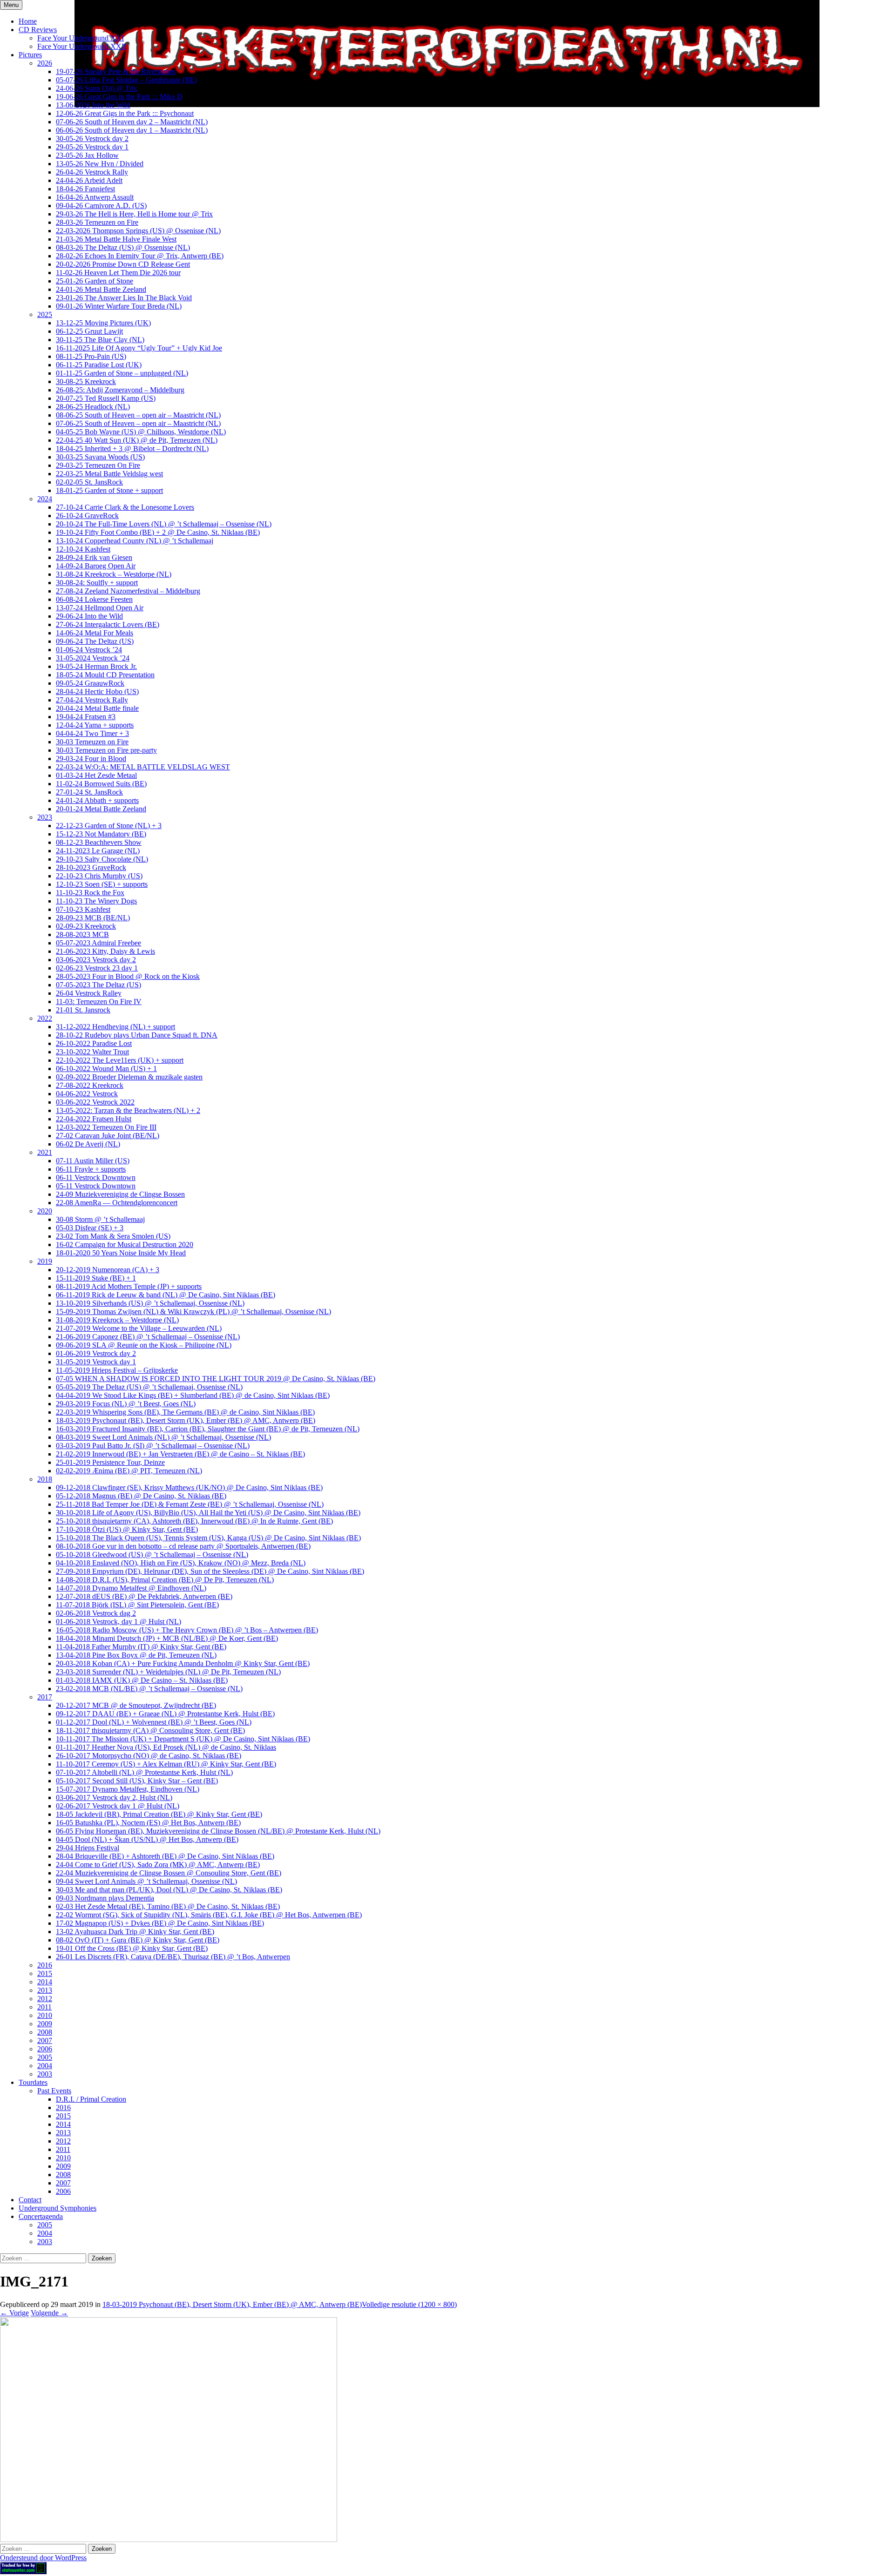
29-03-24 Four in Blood (91, 759)
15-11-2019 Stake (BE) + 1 (96, 1278)
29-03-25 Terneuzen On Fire (98, 465)
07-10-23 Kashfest (83, 909)
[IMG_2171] (169, 2539)
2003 (45, 2074)
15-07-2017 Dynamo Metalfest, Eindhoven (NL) (128, 1789)
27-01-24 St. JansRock (89, 792)
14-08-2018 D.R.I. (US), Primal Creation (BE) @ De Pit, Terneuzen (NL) (165, 1580)
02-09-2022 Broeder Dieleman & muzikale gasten (129, 1077)
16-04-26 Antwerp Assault (95, 197)
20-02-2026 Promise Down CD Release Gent (123, 264)
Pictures (30, 55)
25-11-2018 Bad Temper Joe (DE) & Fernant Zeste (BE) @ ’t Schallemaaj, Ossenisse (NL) (190, 1504)
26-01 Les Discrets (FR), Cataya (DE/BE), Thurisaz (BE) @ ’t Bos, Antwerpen (173, 1957)
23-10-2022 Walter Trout (92, 1052)
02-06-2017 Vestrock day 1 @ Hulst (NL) (118, 1806)
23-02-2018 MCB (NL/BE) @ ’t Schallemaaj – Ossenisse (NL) (149, 1689)
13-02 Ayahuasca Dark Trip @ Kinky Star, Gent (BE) (135, 1932)
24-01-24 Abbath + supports (97, 800)
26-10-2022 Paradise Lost (94, 1043)
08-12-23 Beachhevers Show (99, 842)
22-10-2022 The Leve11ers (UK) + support (120, 1060)
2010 (45, 2015)
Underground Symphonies (58, 2208)
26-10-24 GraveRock (87, 516)
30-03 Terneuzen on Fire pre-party (106, 750)
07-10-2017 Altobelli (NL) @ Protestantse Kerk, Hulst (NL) (144, 1772)
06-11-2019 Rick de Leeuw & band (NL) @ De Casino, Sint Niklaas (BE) (166, 1295)
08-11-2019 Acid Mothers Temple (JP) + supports (129, 1286)
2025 (45, 314)
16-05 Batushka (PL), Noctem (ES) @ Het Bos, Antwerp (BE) (148, 1823)
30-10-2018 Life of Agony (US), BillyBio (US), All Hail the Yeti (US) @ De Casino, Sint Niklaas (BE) (208, 1513)
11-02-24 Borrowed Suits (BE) (101, 784)
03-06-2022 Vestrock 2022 (95, 1102)
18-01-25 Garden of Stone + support (109, 490)
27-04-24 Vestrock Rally (92, 700)
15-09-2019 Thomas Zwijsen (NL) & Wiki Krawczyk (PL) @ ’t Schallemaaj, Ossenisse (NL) (193, 1312)
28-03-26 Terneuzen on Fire (97, 222)
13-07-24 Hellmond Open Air (100, 608)
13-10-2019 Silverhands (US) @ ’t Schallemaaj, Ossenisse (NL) (150, 1303)
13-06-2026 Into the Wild (93, 105)
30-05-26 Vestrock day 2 (92, 138)
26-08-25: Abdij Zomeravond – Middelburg (120, 390)
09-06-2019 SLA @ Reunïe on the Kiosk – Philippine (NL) (144, 1345)
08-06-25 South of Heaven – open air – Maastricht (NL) (138, 415)
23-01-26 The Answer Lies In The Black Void (124, 298)
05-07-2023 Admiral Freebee (98, 943)
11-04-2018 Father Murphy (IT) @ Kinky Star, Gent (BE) (141, 1647)
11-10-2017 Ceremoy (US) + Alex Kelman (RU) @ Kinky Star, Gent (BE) (166, 1764)
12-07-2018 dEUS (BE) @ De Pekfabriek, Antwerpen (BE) (144, 1596)
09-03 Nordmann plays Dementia (105, 1898)
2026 (45, 63)
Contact (30, 2200)
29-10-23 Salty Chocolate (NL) (102, 859)
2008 (45, 2032)
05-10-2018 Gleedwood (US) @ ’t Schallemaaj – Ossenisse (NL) (152, 1554)
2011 (44, 2007)
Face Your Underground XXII (82, 46)
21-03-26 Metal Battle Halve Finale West (116, 239)
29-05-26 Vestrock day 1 (92, 147)
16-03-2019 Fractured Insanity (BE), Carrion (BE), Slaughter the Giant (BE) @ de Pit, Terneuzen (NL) (208, 1429)
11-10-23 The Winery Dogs (96, 901)
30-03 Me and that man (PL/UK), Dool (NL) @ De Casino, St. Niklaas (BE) (169, 1890)
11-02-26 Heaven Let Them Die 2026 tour (118, 273)
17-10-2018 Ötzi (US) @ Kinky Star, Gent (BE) (127, 1529)
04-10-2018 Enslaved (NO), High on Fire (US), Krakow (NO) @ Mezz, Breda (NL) (181, 1563)
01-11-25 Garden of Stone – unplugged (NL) (122, 373)
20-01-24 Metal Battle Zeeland (101, 809)
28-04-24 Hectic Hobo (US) (97, 691)
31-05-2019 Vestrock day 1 (96, 1362)
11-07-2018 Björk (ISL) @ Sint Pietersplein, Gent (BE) (137, 1605)
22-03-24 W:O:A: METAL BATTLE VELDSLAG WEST (143, 767)
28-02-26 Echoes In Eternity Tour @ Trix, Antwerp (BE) (140, 256)
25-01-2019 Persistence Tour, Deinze (110, 1462)
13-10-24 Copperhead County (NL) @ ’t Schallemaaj (135, 541)
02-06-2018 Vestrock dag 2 (96, 1613)
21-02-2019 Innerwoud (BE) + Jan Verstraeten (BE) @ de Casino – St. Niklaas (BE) (180, 1454)
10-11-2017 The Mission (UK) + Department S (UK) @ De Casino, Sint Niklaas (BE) (183, 1739)
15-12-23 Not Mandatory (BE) (101, 834)
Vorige (14, 2313)
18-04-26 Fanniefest (85, 189)
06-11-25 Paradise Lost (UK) (99, 365)
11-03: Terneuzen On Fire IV (99, 1001)
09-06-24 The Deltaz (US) (95, 641)
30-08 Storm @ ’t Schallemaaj (100, 1219)
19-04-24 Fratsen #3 (86, 717)
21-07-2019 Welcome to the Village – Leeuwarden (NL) (139, 1328)
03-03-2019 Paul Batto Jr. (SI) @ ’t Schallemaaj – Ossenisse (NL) (153, 1446)
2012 (45, 1999)
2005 (45, 2057)
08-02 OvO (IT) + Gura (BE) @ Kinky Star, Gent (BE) (138, 1940)
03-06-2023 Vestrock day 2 (96, 960)
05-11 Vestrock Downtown (96, 1186)
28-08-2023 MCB (82, 934)
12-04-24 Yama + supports (95, 725)
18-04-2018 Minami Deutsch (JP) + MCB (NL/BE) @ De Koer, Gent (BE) (167, 1638)
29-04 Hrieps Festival (88, 1848)
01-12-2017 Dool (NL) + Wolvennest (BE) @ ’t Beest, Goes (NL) (154, 1722)
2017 (45, 1697)
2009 (45, 2024)
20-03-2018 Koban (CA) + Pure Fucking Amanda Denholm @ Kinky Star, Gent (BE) (183, 1663)
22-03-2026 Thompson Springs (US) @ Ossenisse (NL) (138, 231)
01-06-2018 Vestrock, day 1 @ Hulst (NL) (119, 1622)
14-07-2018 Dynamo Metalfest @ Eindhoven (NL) (131, 1588)
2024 (45, 499)
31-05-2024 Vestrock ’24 (93, 658)
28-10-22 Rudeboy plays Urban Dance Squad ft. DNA (137, 1035)
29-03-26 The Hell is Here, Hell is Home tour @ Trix (134, 214)
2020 (45, 1211)
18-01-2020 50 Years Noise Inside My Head (121, 1253)
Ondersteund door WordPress (43, 2558)
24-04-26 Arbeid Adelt (89, 180)
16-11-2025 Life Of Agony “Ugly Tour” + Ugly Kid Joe (139, 348)
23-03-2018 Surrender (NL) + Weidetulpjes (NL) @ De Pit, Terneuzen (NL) (168, 1672)
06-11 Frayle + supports (91, 1169)
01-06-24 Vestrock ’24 (89, 650)
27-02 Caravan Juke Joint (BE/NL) (108, 1136)
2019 (45, 1261)
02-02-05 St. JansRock (89, 482)
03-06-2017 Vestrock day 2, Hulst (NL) (114, 1797)
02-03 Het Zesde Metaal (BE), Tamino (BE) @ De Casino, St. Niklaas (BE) (168, 1906)
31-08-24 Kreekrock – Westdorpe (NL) (114, 574)
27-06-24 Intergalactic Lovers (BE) (108, 624)
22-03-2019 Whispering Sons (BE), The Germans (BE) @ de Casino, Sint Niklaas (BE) (185, 1412)
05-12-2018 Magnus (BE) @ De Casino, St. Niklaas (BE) (141, 1496)
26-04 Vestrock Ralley (89, 993)
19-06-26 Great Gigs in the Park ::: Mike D (119, 97)
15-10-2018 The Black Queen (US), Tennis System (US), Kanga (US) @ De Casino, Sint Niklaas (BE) (208, 1538)
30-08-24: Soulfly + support (97, 583)
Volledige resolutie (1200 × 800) (409, 2304)
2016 (45, 1965)
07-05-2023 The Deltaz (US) (98, 985)
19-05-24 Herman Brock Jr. (96, 666)
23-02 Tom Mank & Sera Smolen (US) (113, 1236)
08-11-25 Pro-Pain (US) (91, 356)
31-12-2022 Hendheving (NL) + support (115, 1027)
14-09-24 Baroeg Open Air (96, 566)
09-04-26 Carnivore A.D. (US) (101, 206)
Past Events (54, 2091)
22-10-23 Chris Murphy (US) (99, 876)
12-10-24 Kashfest (83, 549)
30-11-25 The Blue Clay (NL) (100, 340)
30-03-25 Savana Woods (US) (100, 457)
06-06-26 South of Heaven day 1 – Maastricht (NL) (132, 130)
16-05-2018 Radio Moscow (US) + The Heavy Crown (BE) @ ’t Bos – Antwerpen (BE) (187, 1630)
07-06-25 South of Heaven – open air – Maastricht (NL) (138, 423)
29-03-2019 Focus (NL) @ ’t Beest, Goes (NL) (126, 1404)
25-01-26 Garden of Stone (95, 281)
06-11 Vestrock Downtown (96, 1177)
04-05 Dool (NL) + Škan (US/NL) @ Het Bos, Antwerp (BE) (147, 1839)
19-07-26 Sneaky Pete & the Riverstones (116, 71)
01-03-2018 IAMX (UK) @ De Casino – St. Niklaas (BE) (142, 1680)
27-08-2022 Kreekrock (90, 1085)
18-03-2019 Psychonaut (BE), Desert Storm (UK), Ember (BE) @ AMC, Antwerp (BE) (186, 1420)
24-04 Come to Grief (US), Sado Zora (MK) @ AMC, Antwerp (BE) (158, 1865)
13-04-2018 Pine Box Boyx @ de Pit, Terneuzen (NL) (136, 1655)
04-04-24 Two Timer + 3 (92, 733)
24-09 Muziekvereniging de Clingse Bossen (120, 1194)
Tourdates (33, 2082)
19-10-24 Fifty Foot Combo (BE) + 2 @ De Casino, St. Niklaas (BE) (158, 532)
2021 (45, 1152)
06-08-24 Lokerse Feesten (94, 599)
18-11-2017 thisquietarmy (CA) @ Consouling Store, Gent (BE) (150, 1730)
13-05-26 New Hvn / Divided (100, 164)
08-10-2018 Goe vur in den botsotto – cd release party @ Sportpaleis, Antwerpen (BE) (183, 1546)
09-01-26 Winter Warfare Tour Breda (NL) (119, 306)
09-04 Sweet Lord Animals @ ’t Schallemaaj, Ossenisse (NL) (146, 1881)
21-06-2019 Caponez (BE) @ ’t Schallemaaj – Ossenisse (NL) (148, 1337)
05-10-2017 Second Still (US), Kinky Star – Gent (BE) (137, 1781)
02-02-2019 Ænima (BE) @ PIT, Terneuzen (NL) (129, 1471)
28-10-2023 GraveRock (91, 867)
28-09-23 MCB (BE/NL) (93, 918)
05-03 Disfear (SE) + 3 (90, 1228)
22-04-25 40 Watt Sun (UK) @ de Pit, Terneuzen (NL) (137, 440)
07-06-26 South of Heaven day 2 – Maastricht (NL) (132, 122)
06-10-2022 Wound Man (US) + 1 (106, 1069)
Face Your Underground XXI (81, 38)
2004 (45, 2066)
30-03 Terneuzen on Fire (92, 742)
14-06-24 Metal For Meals (95, 633)
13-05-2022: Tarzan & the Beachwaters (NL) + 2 (128, 1110)
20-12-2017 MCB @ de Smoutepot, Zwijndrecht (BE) (136, 1705)
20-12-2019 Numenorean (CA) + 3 (108, 1270)
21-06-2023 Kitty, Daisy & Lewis (105, 951)
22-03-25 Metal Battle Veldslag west (109, 474)
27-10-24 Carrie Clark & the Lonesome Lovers (125, 507)
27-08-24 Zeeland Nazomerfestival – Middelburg (128, 591)
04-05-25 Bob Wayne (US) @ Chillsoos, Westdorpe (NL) (141, 432)
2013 (45, 1990)
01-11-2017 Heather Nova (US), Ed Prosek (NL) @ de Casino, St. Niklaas (166, 1747)
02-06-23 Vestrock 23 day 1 (97, 968)
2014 (45, 1982)
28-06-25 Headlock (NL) (93, 407)
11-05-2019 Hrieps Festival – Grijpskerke (117, 1370)
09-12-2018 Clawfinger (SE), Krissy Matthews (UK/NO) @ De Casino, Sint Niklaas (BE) (189, 1487)
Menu (11, 5)
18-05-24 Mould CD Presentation (105, 675)
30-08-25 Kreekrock (86, 381)
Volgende (49, 2313)
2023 (45, 817)
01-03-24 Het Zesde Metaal (96, 775)
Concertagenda (41, 2216)
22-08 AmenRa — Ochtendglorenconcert (117, 1203)
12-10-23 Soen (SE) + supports (102, 884)
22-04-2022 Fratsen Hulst (94, 1119)
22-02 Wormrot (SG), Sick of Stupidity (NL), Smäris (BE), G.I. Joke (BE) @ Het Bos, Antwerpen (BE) (209, 1915)
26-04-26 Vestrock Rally (92, 172)
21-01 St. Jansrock (83, 1010)
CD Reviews (38, 30)
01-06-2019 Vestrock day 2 (96, 1353)
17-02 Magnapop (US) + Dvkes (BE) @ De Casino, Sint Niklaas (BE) (160, 1923)
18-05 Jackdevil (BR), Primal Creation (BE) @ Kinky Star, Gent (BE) (159, 1814)
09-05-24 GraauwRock (90, 683)
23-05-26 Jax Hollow (87, 155)
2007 (45, 2040)
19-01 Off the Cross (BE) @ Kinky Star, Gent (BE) (132, 1948)
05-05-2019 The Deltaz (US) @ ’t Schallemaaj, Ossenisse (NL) (149, 1387)
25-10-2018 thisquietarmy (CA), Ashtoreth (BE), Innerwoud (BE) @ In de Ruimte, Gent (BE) (194, 1521)
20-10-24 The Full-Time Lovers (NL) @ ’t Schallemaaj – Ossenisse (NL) (164, 524)
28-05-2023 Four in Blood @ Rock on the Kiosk (128, 976)
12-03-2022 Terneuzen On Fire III (106, 1127)
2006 (45, 2049)
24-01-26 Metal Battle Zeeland (101, 289)
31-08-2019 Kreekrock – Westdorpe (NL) (117, 1320)
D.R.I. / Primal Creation (91, 2099)
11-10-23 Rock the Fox (90, 893)
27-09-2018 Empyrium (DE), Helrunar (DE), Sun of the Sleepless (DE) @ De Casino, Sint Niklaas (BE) (210, 1571)
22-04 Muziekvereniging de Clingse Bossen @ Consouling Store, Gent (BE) (169, 1873)
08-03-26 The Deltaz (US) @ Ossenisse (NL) (123, 247)
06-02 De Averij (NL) (88, 1144)
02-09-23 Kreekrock (86, 926)
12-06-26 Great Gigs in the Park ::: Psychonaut (125, 113)
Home (28, 21)
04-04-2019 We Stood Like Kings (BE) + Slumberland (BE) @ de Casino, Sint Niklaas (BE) (193, 1395)
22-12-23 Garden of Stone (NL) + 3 (109, 826)
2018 (45, 1479)
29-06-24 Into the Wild (89, 616)
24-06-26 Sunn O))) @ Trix (97, 88)
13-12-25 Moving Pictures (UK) (103, 323)
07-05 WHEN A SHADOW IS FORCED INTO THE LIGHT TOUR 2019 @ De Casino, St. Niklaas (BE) (216, 1379)
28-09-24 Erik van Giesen (94, 557)
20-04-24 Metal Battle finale (97, 708)
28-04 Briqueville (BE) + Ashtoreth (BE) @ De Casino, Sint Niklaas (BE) (165, 1856)
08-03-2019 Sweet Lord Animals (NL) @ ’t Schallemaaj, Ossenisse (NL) (163, 1437)
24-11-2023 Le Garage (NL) (98, 851)
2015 (45, 1973)
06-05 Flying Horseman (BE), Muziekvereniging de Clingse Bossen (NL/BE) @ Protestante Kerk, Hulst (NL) (218, 1831)
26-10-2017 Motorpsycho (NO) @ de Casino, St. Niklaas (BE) (149, 1756)
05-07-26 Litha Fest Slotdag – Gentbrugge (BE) (126, 80)
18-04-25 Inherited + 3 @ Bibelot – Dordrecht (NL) (132, 448)
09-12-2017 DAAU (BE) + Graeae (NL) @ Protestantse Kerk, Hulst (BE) (165, 1714)
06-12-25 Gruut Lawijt (89, 331)
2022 (45, 1018)
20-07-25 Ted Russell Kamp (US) (106, 398)
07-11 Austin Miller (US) (93, 1161)
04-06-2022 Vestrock (87, 1094)
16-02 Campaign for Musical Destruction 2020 (125, 1244)
